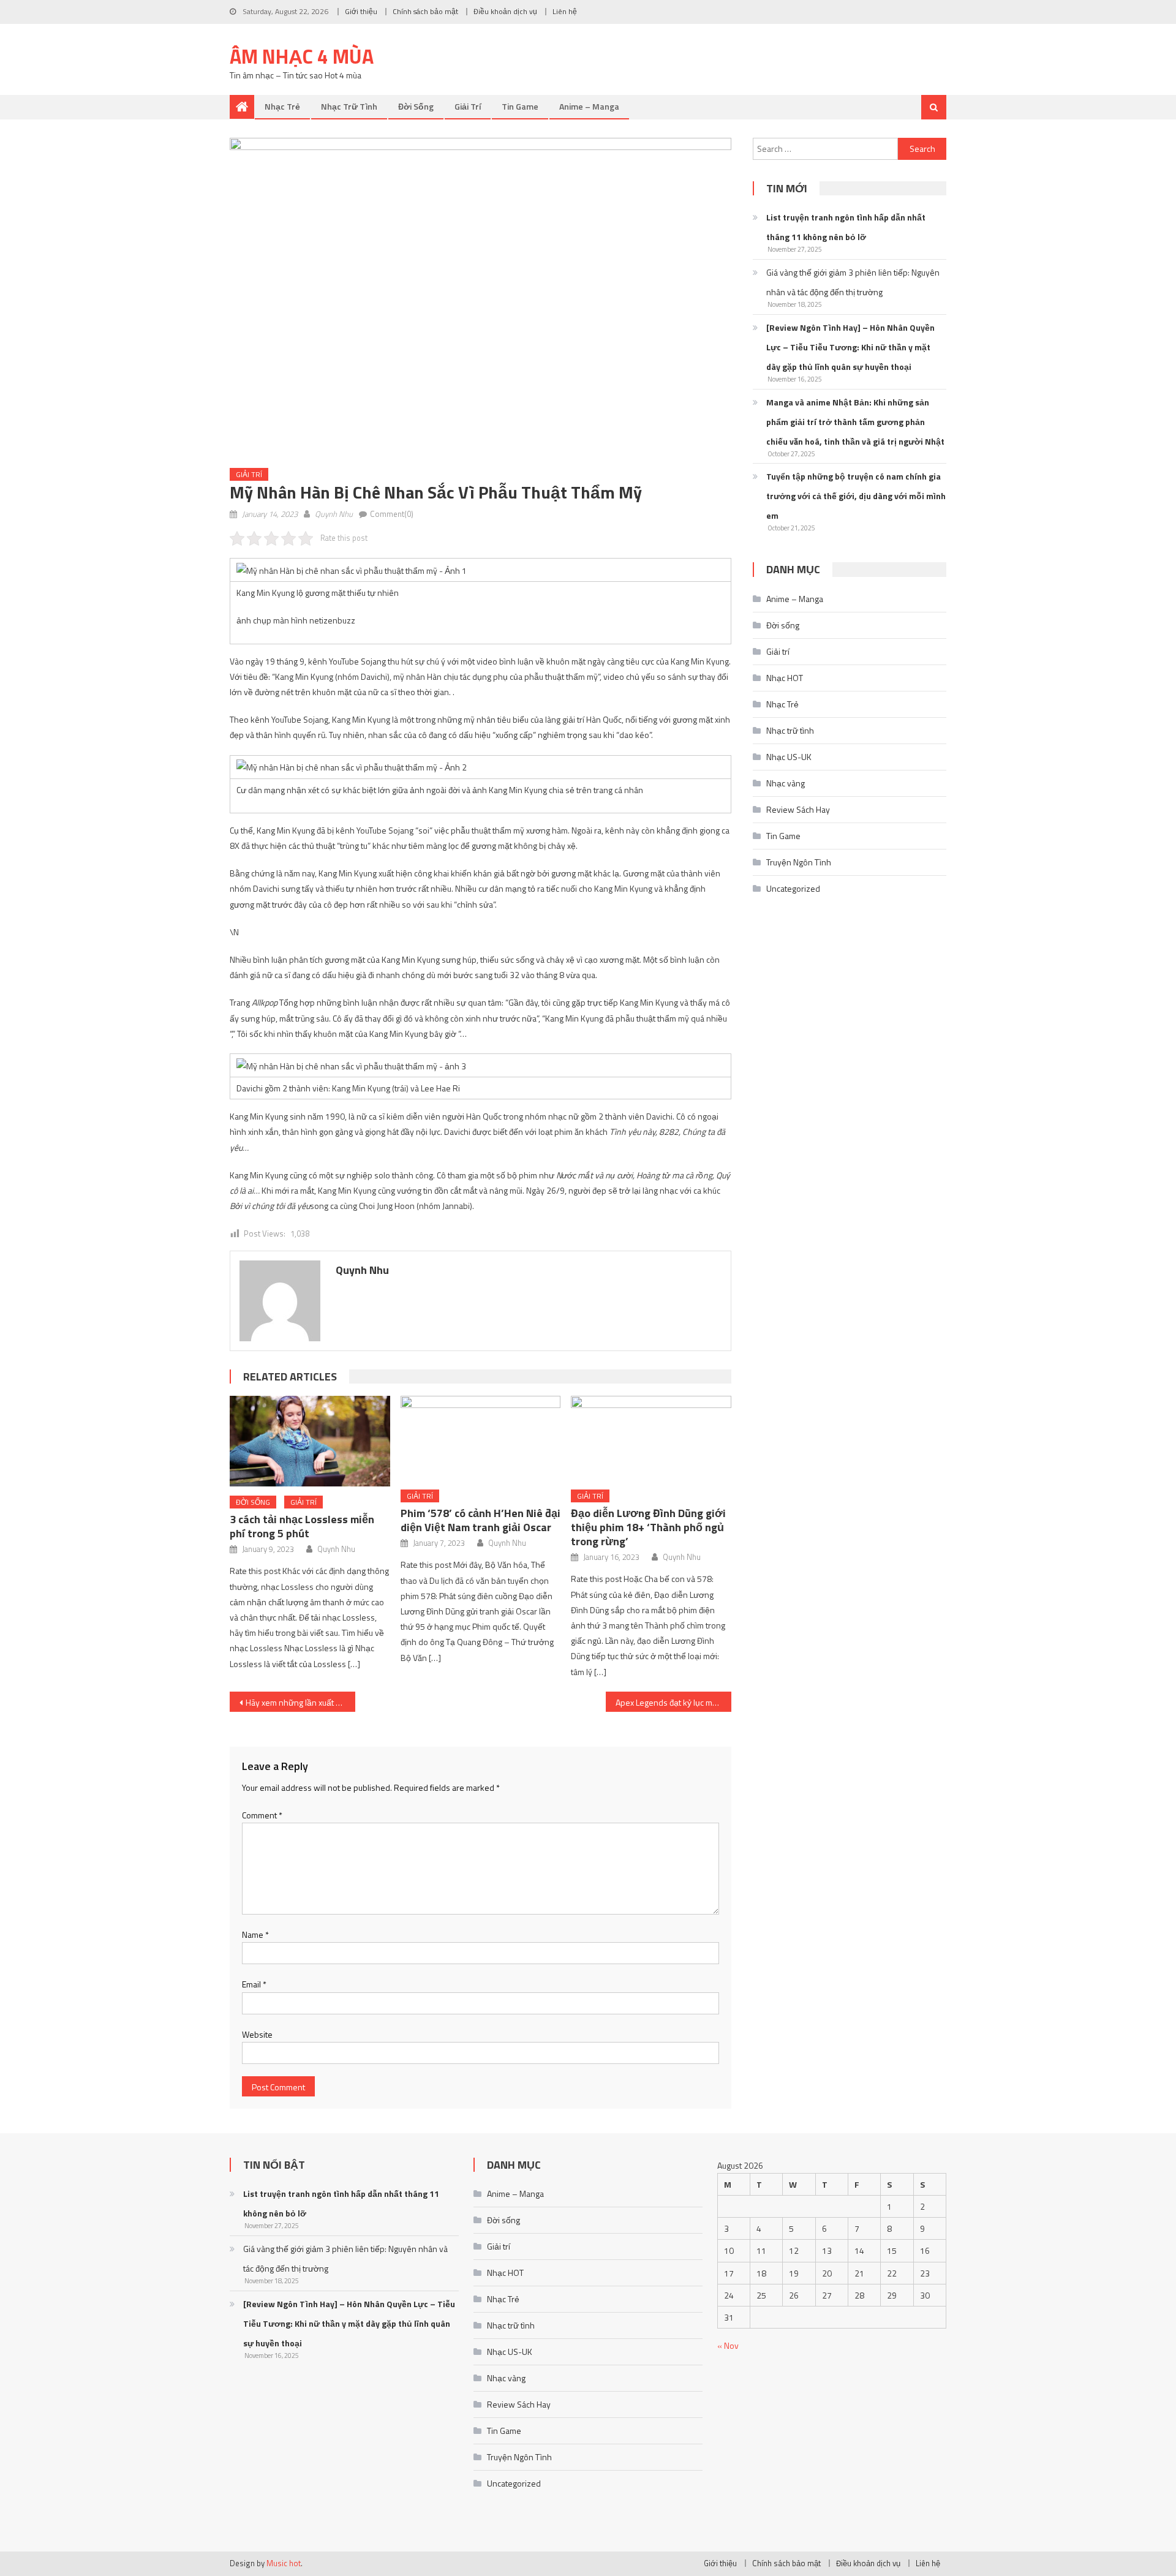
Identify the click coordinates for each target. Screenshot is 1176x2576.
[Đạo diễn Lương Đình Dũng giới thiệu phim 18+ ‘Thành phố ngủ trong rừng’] (651, 1438)
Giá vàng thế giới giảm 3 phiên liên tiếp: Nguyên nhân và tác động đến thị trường (853, 282)
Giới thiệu (361, 11)
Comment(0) (392, 514)
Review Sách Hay (798, 809)
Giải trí (468, 106)
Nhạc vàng (786, 783)
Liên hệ (565, 11)
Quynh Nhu (334, 514)
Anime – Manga (589, 106)
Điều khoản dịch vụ (505, 11)
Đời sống (416, 106)
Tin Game (520, 106)
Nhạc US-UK (789, 757)
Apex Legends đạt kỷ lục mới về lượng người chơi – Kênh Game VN (673, 1702)
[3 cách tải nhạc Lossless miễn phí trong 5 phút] (310, 1441)
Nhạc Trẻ (282, 106)
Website (257, 2034)
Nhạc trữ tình (349, 106)
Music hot (284, 2563)
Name (255, 1934)
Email (254, 1984)
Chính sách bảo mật (425, 11)
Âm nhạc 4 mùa (302, 56)
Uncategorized (793, 888)
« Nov (728, 2345)
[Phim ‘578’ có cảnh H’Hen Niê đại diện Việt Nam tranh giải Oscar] (481, 1438)
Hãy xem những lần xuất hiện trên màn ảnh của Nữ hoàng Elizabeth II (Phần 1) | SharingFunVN (300, 1702)
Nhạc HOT (785, 678)
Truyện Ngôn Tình (799, 862)
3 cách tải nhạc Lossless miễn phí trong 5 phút (302, 1526)
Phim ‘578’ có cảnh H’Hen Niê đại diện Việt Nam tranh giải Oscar (481, 1520)
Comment (262, 1815)
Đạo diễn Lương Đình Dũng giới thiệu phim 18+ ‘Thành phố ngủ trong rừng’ (648, 1527)
